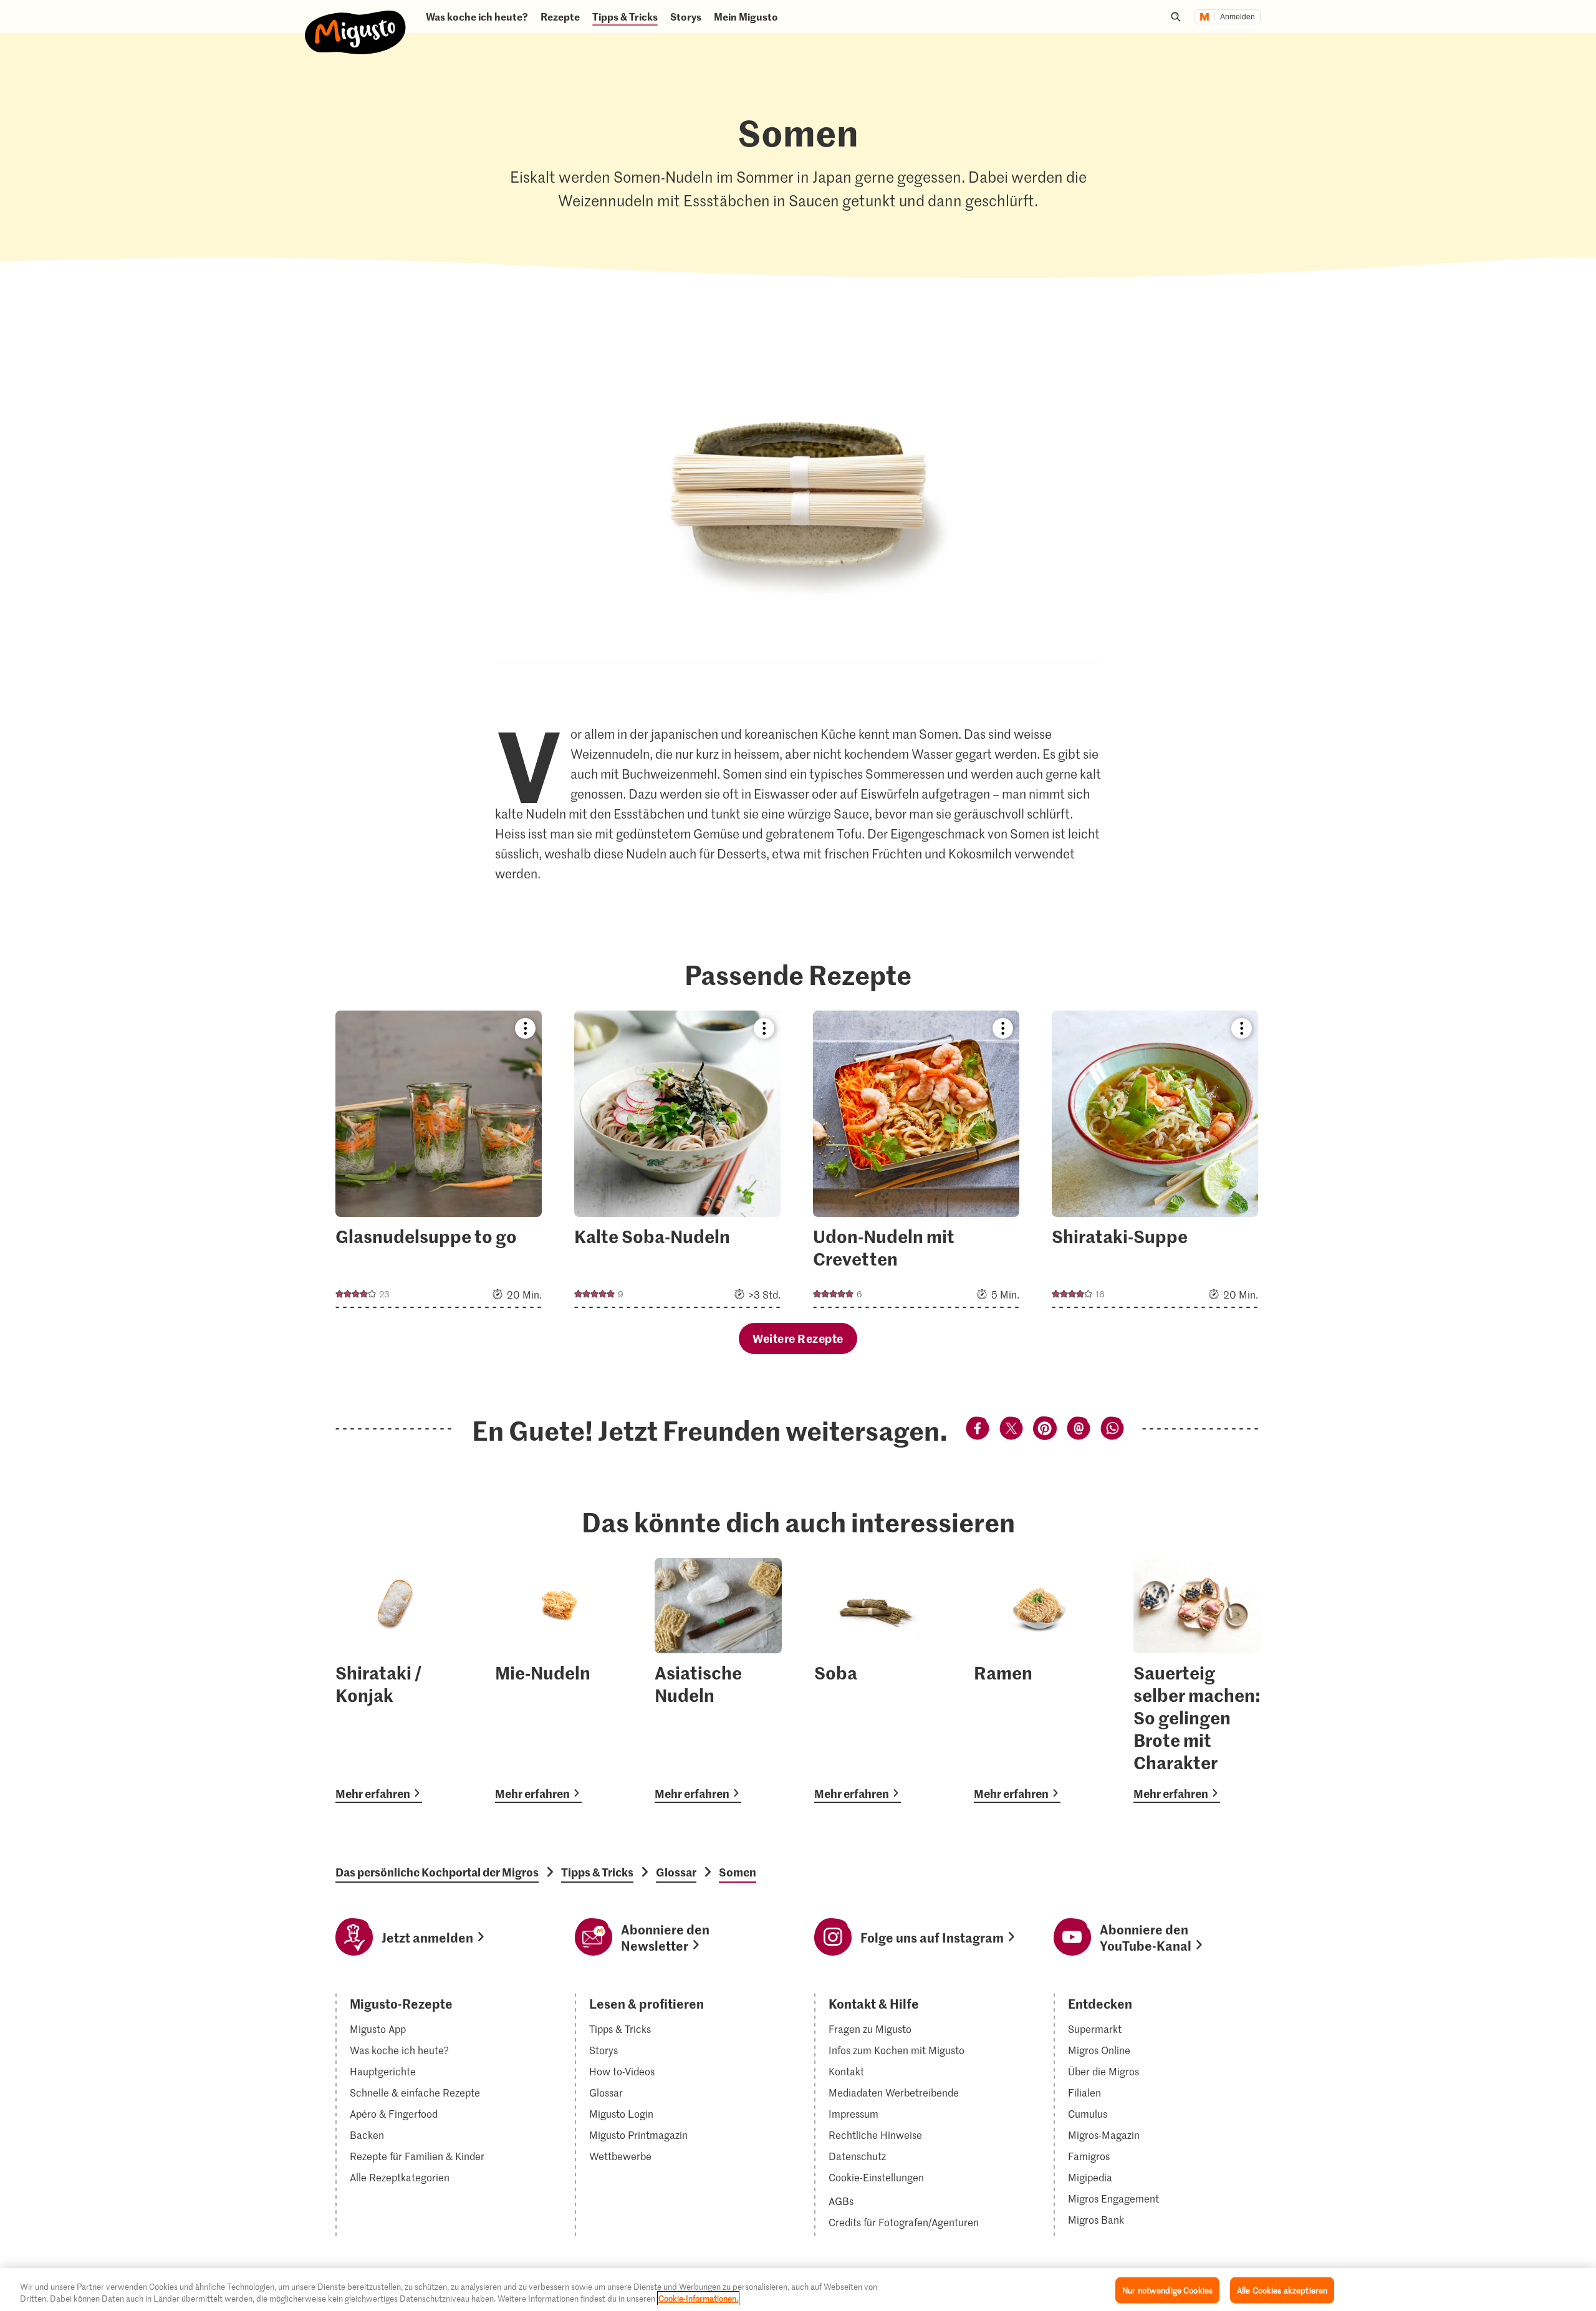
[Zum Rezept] (439, 1159)
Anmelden (1238, 17)
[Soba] (878, 1680)
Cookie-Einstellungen (876, 2178)
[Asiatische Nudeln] (718, 1680)
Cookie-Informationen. (698, 2298)
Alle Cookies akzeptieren (1282, 2290)
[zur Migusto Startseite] (356, 22)
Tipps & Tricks (597, 1872)
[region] (798, 2289)
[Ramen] (1037, 1680)
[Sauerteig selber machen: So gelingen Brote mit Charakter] (1197, 1680)
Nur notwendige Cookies (1167, 2290)
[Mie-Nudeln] (559, 1680)
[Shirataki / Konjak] (399, 1680)
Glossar (676, 1872)
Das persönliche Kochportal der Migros (437, 1872)
